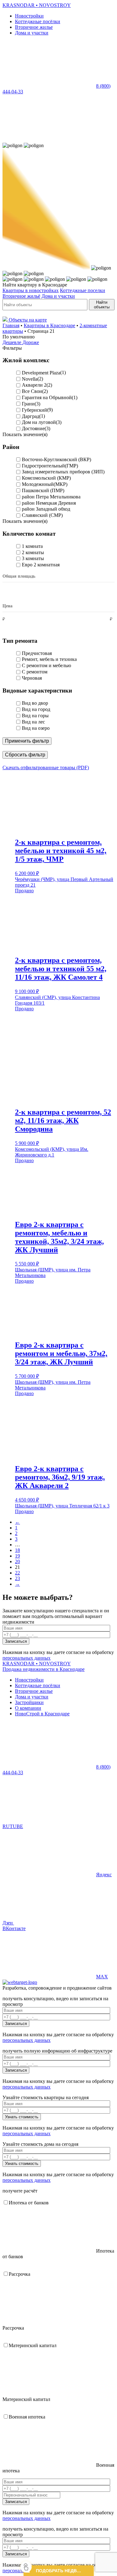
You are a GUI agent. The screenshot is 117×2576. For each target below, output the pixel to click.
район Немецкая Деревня (49, 503)
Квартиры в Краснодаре (49, 325)
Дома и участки (32, 33)
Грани (28, 404)
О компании (28, 1708)
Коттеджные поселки (83, 290)
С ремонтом (35, 672)
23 (17, 1578)
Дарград (31, 416)
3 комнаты (33, 558)
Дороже (31, 342)
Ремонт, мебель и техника (49, 659)
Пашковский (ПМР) (43, 490)
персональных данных (27, 1658)
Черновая (32, 678)
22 (17, 1573)
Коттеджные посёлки (38, 21)
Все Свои (32, 391)
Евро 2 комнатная (41, 565)
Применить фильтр (27, 741)
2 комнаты (33, 552)
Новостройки (29, 16)
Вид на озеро (36, 728)
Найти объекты (102, 305)
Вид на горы (35, 716)
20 (17, 1561)
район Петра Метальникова (51, 497)
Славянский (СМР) (42, 515)
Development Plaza (41, 373)
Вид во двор (35, 703)
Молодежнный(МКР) (45, 484)
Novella (30, 379)
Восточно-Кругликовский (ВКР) (56, 459)
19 (17, 1556)
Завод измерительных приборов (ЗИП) (63, 472)
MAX (102, 1977)
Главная (11, 325)
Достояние (33, 428)
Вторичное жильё (21, 296)
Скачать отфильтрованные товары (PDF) (46, 768)
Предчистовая (37, 653)
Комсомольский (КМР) (46, 478)
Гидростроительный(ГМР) (50, 466)
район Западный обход (46, 509)
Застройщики (29, 1702)
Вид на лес (33, 722)
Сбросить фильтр (25, 755)
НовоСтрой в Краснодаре (42, 1714)
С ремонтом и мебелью (46, 665)
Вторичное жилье (34, 27)
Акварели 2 (34, 385)
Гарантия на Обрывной (47, 397)
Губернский (34, 410)
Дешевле (12, 342)
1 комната (32, 546)
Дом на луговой (39, 422)
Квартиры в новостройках (31, 290)
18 (17, 1550)
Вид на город (36, 709)
